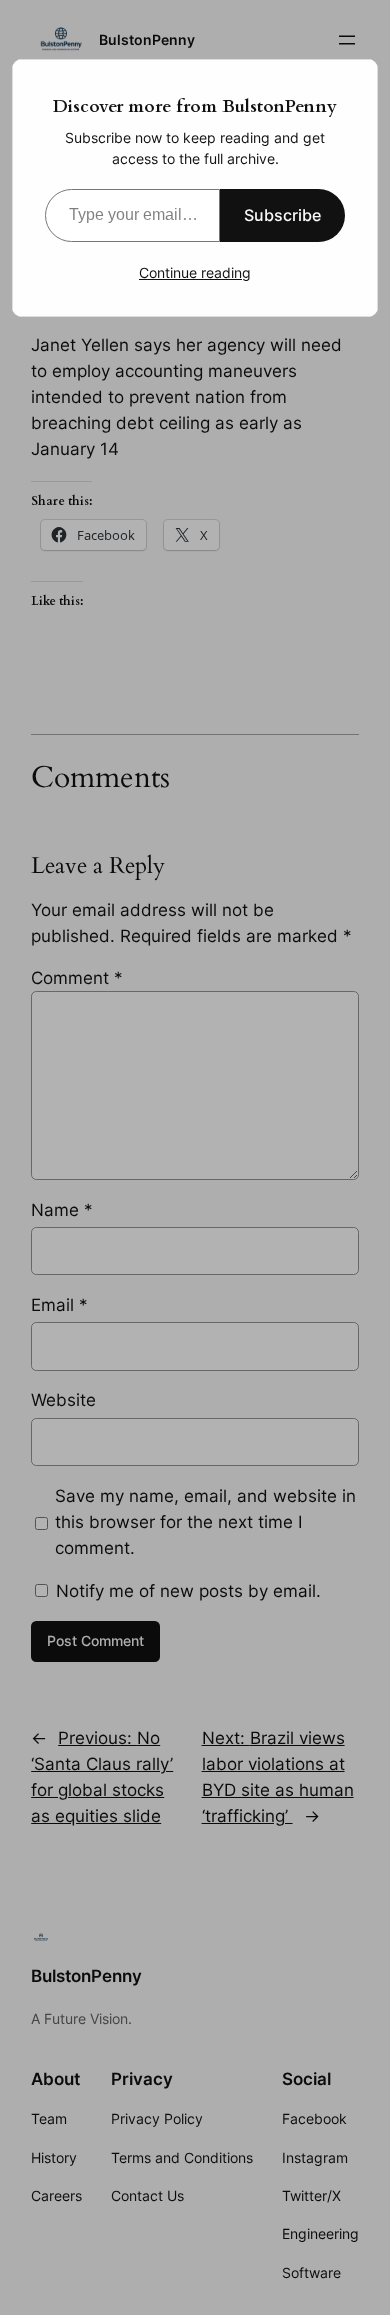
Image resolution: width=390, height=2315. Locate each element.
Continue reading (195, 272)
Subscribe (282, 215)
